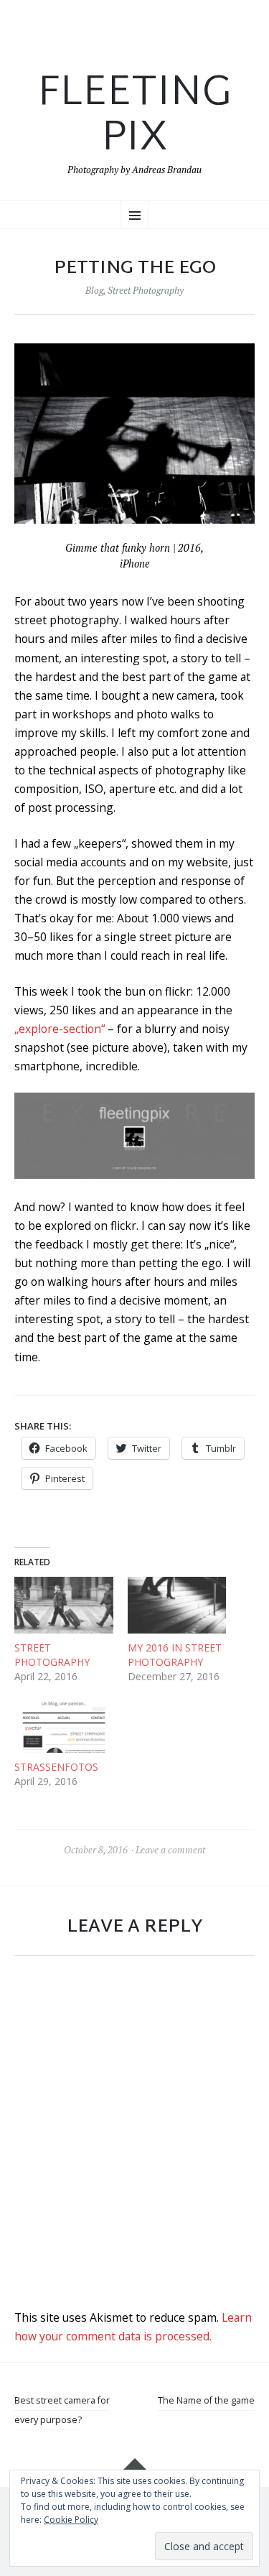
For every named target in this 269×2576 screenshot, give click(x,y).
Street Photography (146, 290)
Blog (94, 290)
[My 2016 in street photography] (177, 1605)
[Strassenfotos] (64, 1725)
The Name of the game (206, 2400)
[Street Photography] (64, 1605)
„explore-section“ (60, 1029)
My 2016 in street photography (175, 1655)
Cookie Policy (71, 2520)
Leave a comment (170, 1850)
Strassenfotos (56, 1767)
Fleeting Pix (134, 117)
